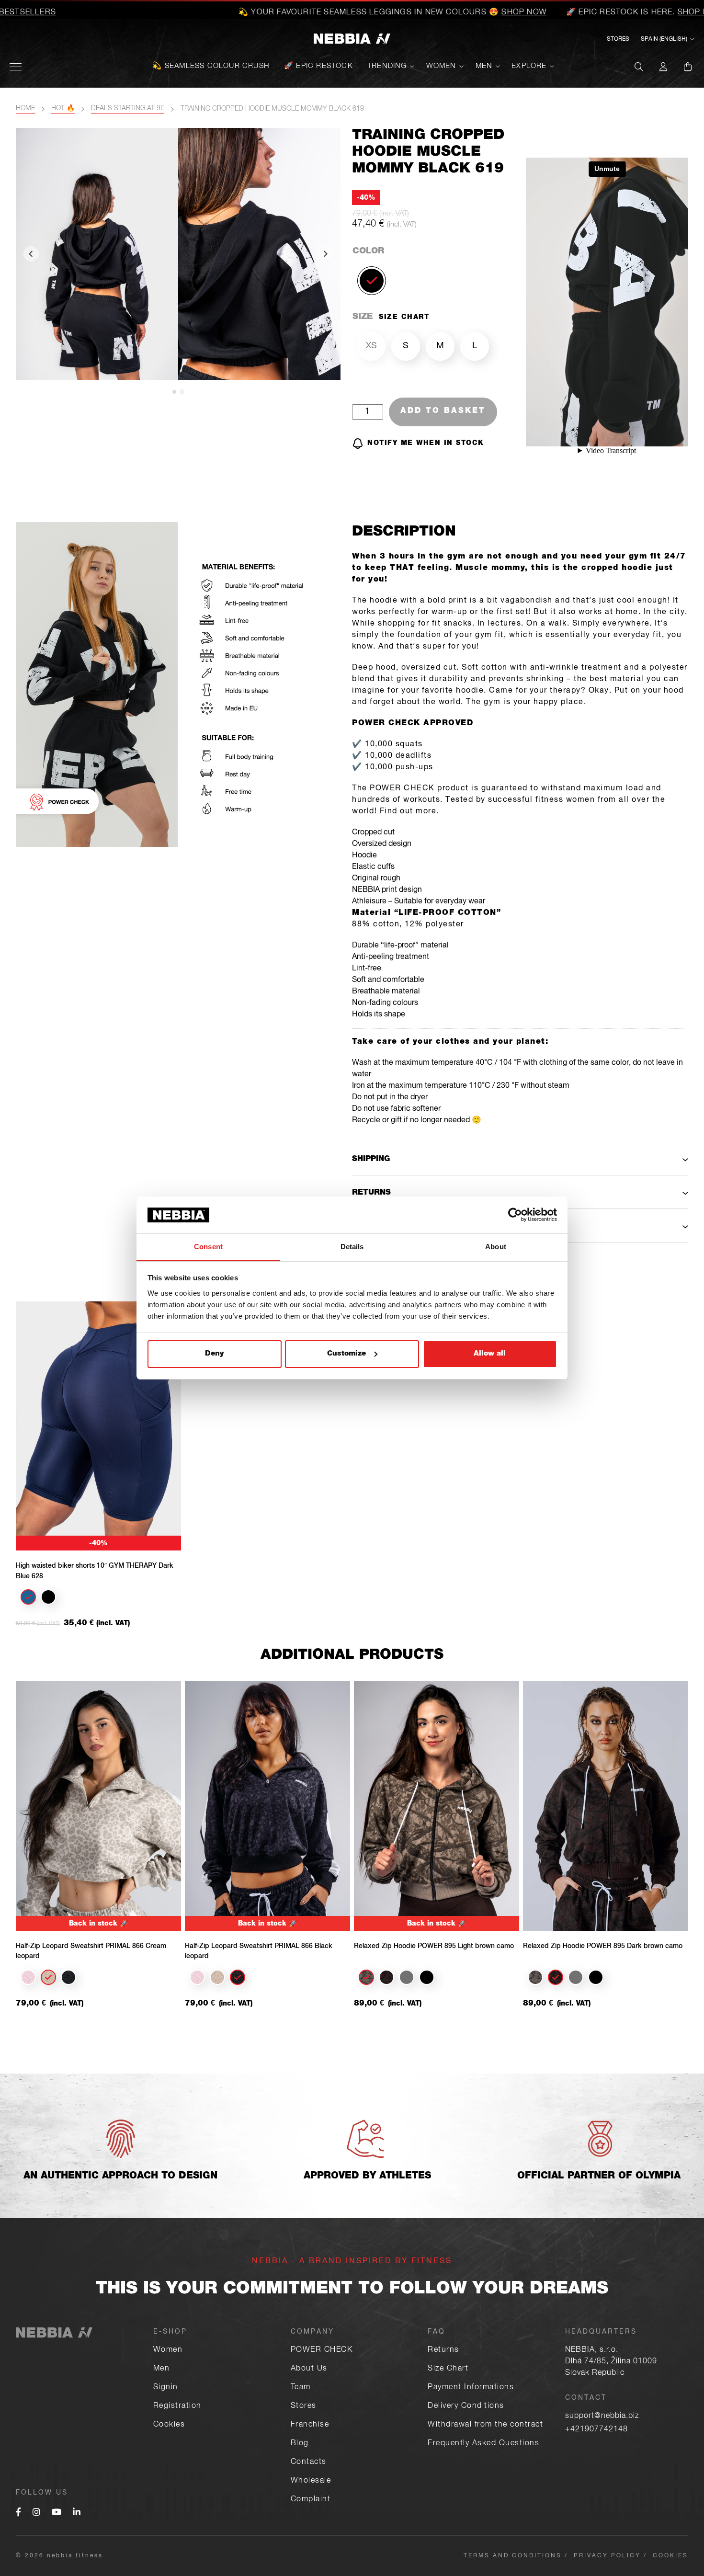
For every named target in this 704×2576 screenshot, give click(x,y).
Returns (443, 2350)
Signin (166, 2388)
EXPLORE (529, 66)
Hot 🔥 (63, 109)
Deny (214, 1354)
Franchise (310, 2425)
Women (441, 66)
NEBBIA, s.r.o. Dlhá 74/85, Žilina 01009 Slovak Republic (611, 2362)
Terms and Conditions (513, 2556)
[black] (372, 281)
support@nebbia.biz (602, 2416)
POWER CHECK (322, 2350)
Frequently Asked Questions (483, 2444)
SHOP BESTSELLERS (627, 13)
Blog (300, 2444)
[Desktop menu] (16, 67)
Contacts (309, 2462)
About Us (309, 2369)
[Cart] (688, 67)
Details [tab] (352, 1247)
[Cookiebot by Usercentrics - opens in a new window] (515, 1215)
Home (25, 109)
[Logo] (352, 40)
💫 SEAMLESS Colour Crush (211, 66)
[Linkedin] (77, 2513)
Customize (346, 1354)
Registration (177, 2406)
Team (301, 2388)
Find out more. (409, 812)
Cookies (169, 2425)
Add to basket (443, 411)
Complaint (311, 2500)
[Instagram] (36, 2513)
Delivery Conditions (466, 2406)
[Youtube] (57, 2513)
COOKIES (670, 2556)
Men (484, 66)
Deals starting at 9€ (128, 109)
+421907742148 (596, 2430)
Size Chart (448, 2369)
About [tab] (496, 1247)
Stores (618, 39)
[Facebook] (18, 2513)
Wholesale (311, 2481)
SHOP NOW (432, 13)
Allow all (490, 1354)
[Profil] (663, 67)
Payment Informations (471, 2388)
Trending (387, 66)
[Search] (639, 67)
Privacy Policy (607, 2556)
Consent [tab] (208, 1247)
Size (363, 317)
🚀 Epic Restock (318, 66)
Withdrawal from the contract (485, 2425)
